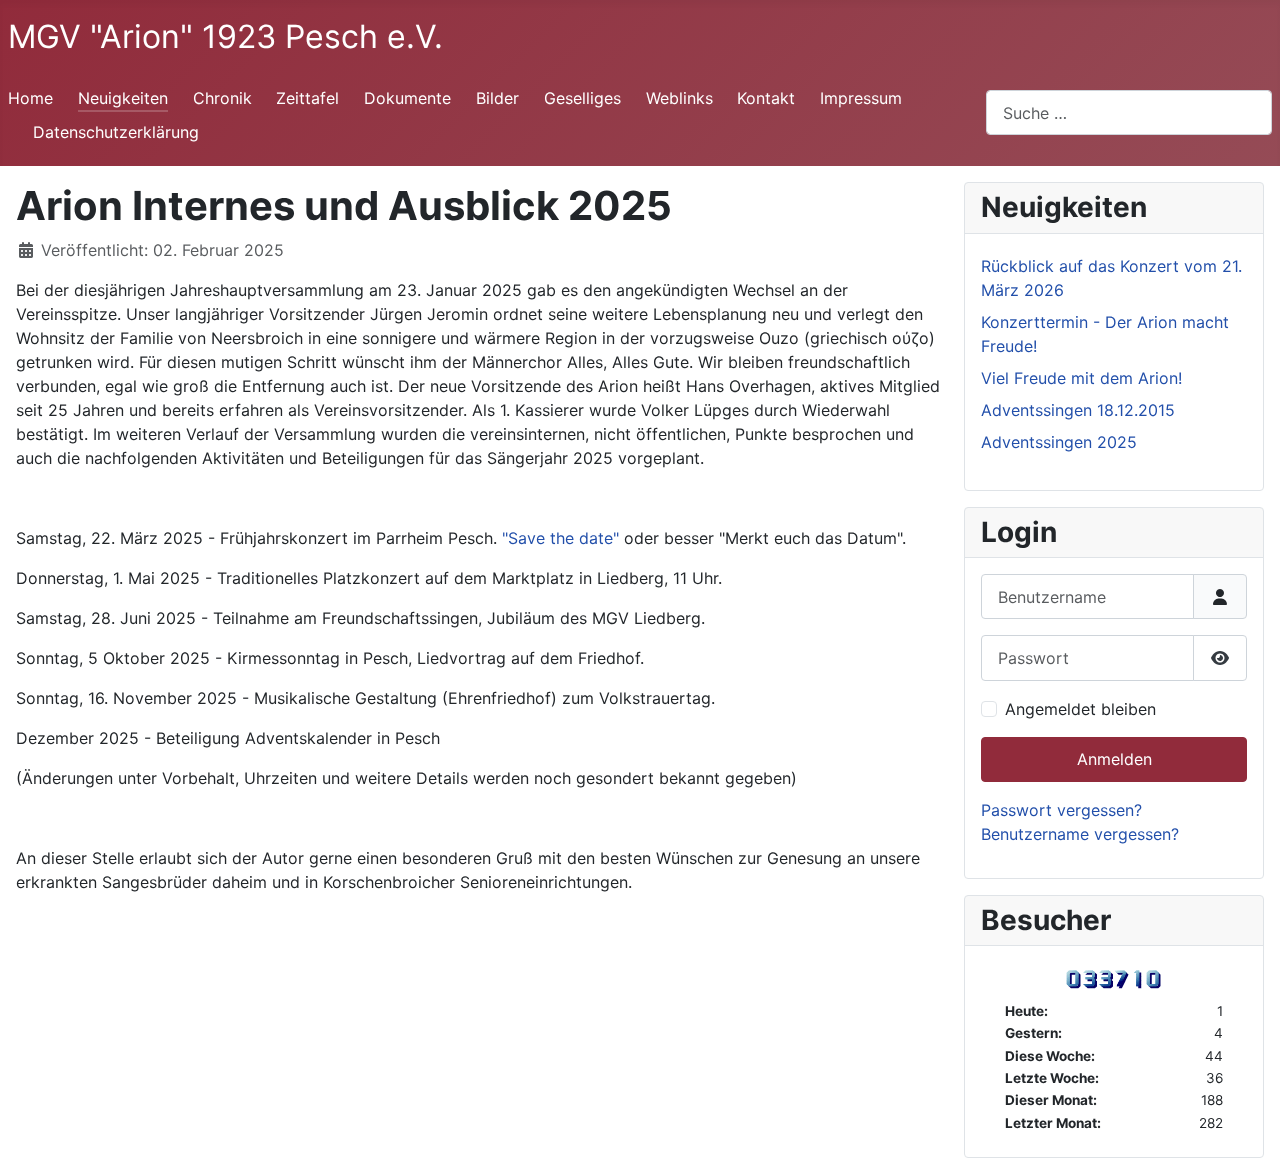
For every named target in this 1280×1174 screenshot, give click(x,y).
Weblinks (679, 98)
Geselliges (582, 98)
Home (30, 98)
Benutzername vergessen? (1080, 834)
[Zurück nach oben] (1245, 1137)
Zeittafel (307, 98)
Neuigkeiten (123, 98)
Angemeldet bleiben (1080, 709)
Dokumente (407, 98)
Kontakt (766, 98)
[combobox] (1129, 112)
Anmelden (1114, 759)
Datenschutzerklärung (116, 132)
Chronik (222, 98)
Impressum (861, 98)
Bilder (497, 98)
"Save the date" (560, 538)
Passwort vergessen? (1061, 810)
